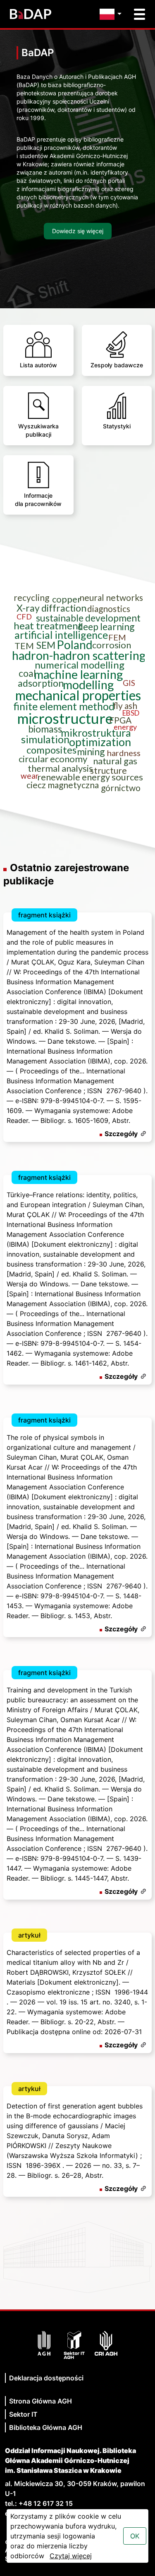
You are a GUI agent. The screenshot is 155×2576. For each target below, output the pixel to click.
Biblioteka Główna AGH (46, 2427)
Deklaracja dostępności (46, 2378)
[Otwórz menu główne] (139, 14)
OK (135, 2536)
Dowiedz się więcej (78, 231)
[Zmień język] (113, 14)
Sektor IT (23, 2414)
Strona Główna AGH (41, 2401)
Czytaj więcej (71, 2556)
